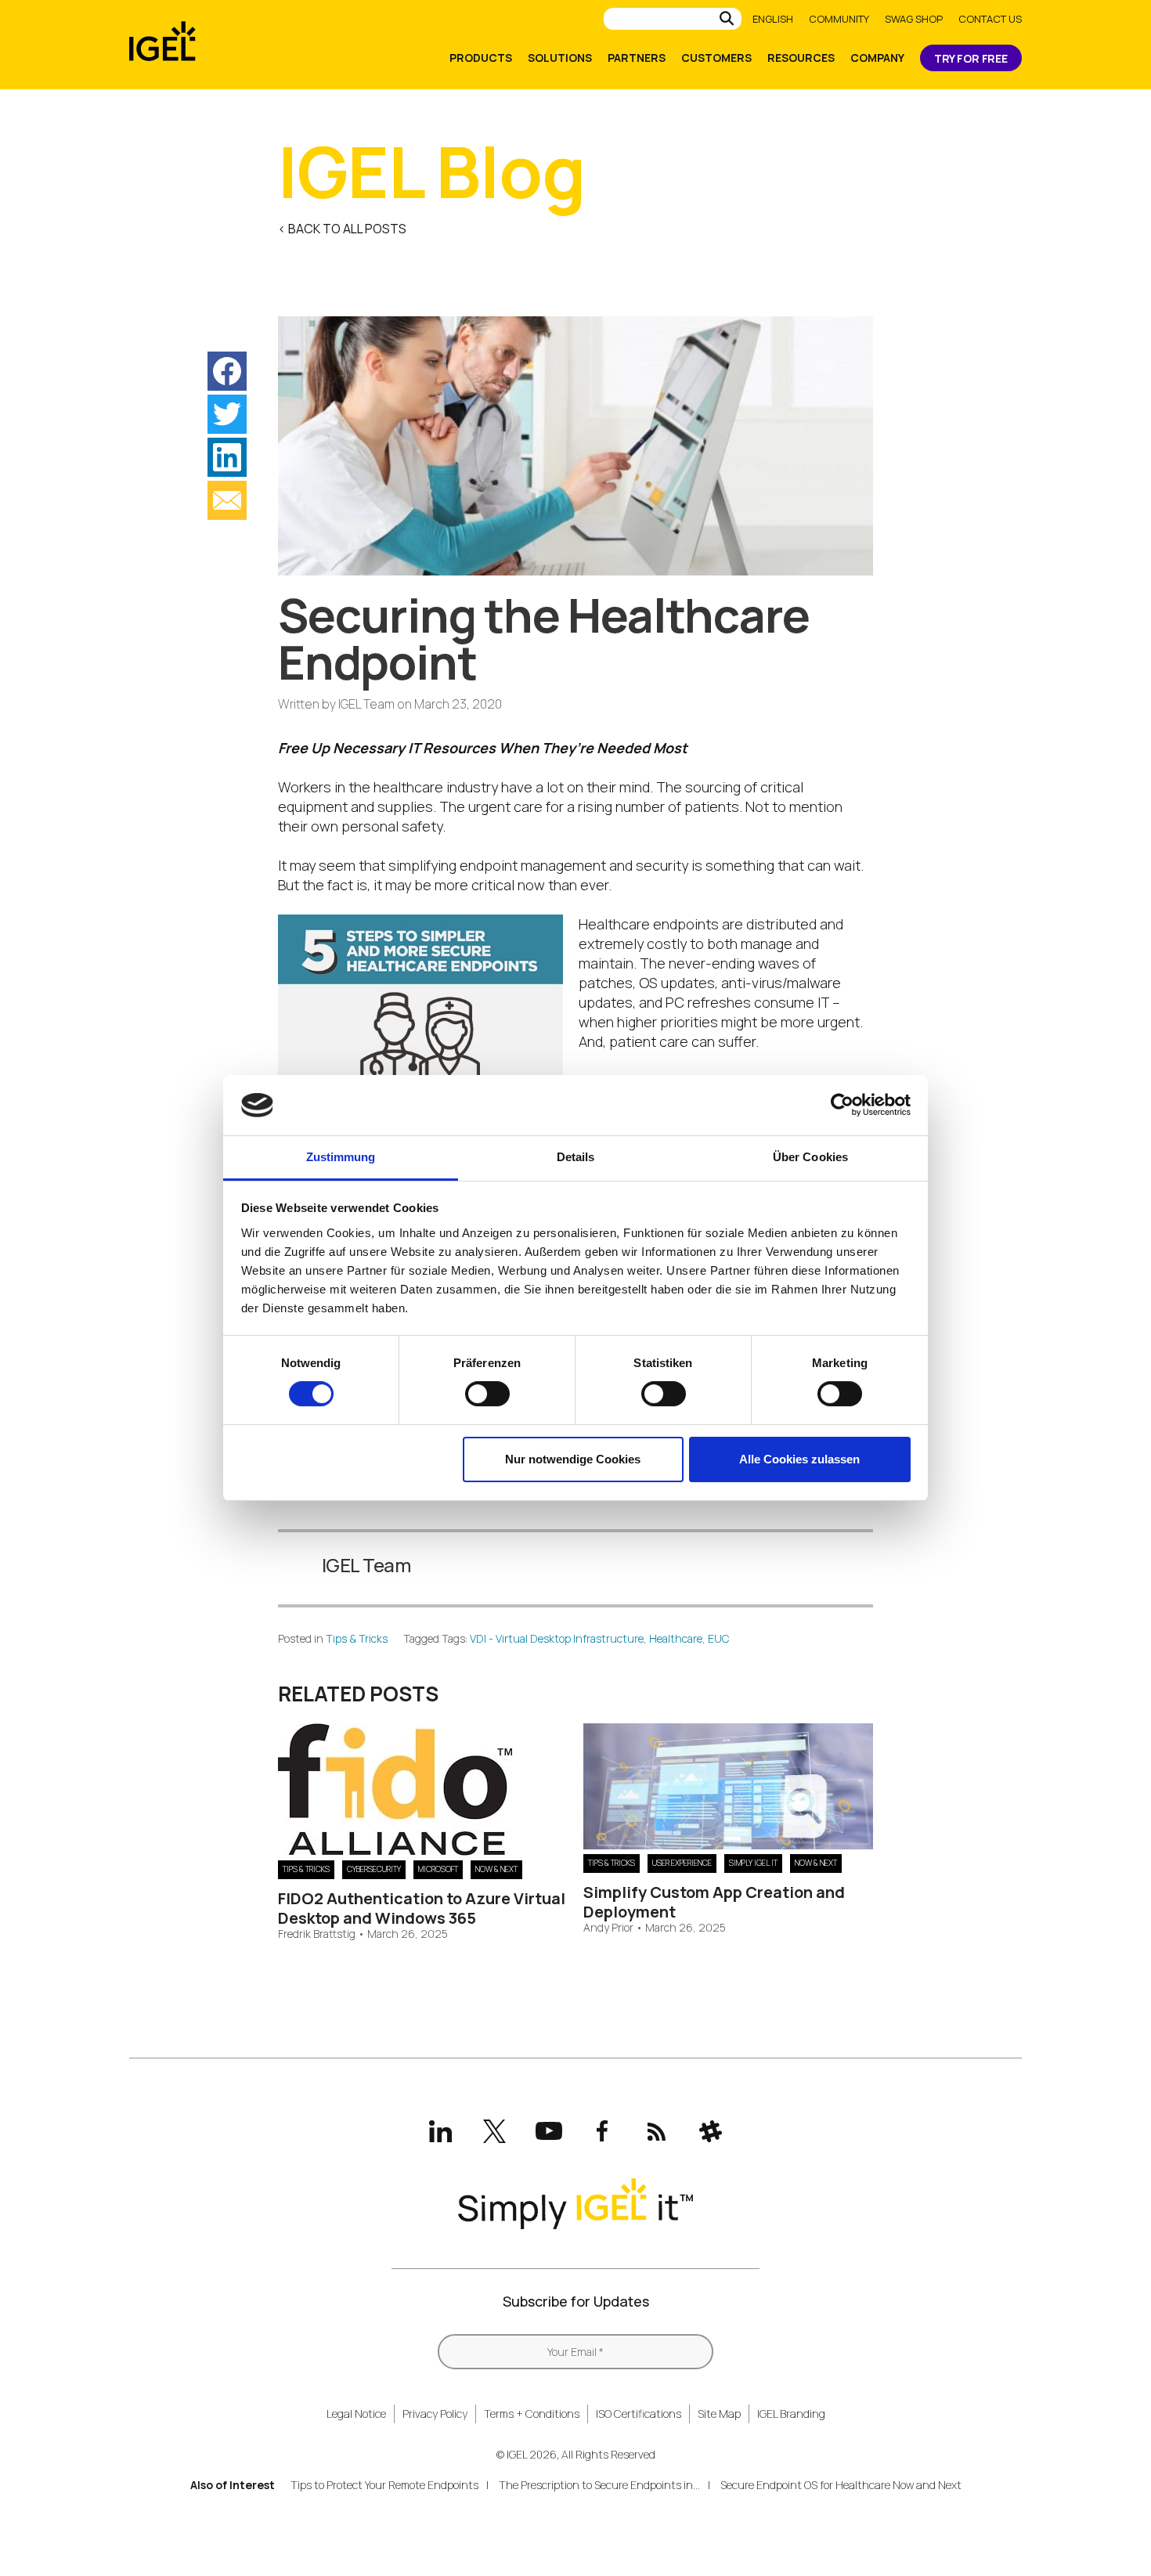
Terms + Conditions (532, 2414)
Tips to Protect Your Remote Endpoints (384, 2485)
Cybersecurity (374, 1869)
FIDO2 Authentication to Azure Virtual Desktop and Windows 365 (422, 1908)
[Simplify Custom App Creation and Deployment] (728, 1844)
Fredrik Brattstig (317, 1934)
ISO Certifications (639, 2414)
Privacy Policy (435, 2414)
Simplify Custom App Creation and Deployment (714, 1902)
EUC (719, 1638)
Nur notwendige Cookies (573, 1459)
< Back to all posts (342, 229)
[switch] (487, 1394)
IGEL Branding (791, 2414)
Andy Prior (608, 1928)
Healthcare (676, 1638)
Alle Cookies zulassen (799, 1459)
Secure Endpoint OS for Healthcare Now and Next (841, 2485)
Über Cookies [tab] (810, 1157)
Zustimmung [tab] (341, 1157)
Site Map (719, 2414)
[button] (227, 371)
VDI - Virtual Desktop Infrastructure (557, 1638)
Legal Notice (356, 2414)
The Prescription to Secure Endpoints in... (599, 2485)
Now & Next (496, 1869)
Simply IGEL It (753, 1863)
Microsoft (438, 1869)
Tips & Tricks (357, 1638)
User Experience (682, 1863)
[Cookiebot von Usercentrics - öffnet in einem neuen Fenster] (842, 1105)
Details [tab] (576, 1157)
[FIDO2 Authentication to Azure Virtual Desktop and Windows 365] (395, 1850)
